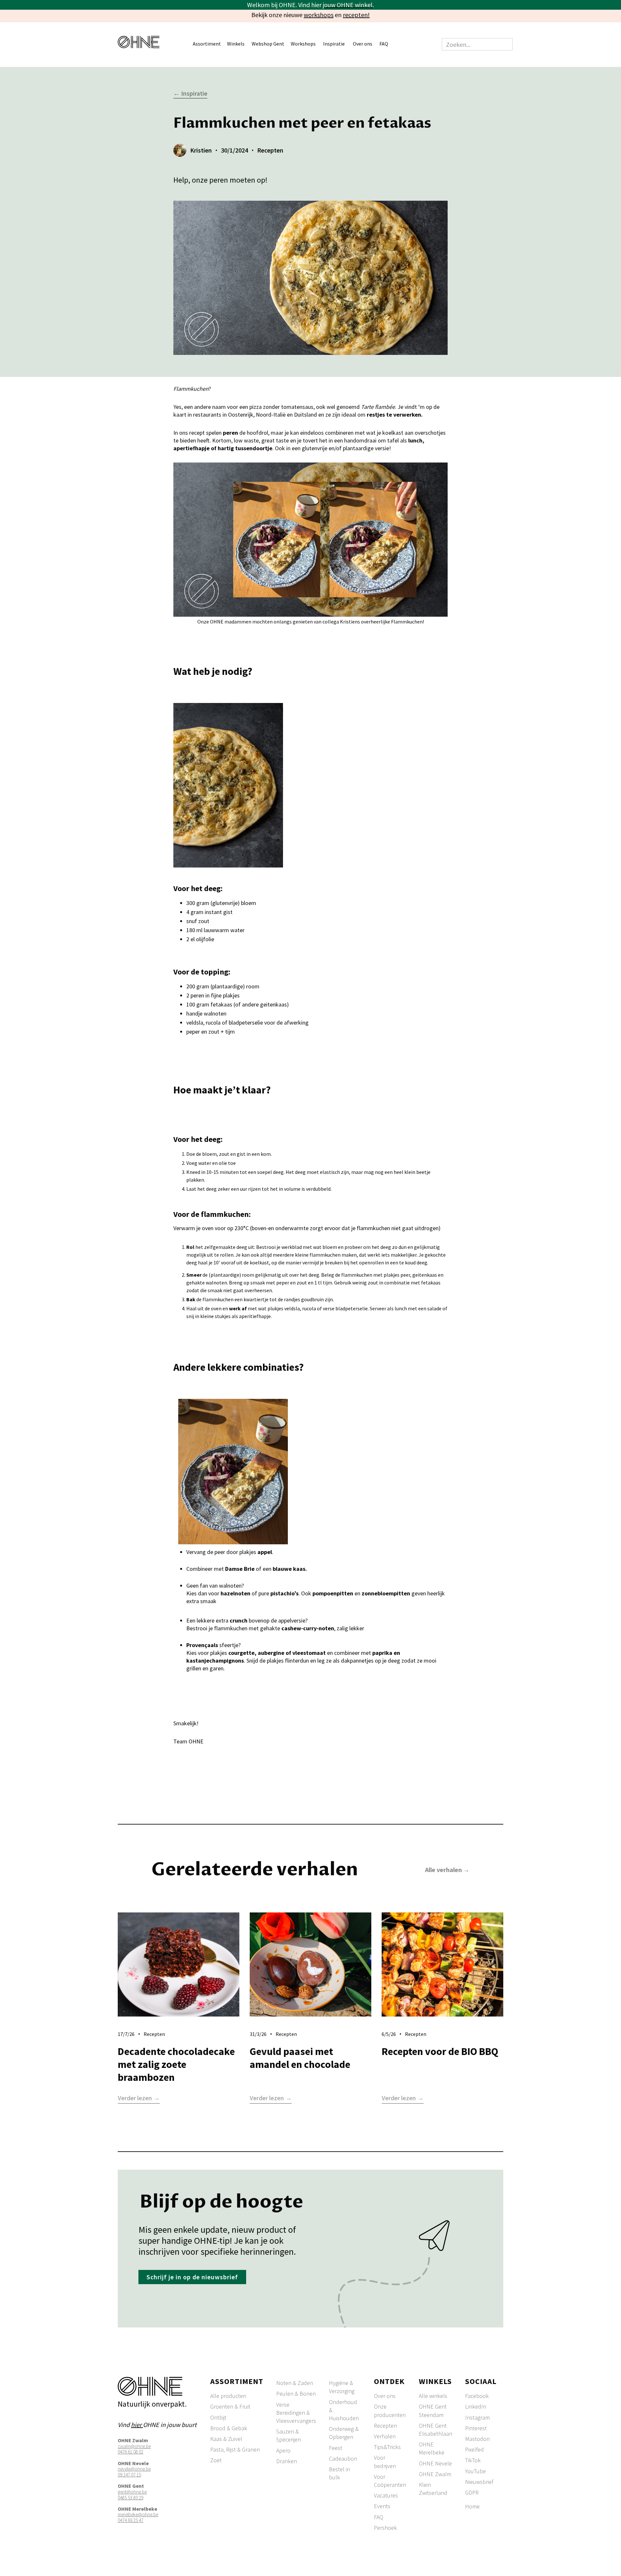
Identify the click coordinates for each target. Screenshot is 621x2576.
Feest (336, 2448)
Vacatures (386, 2495)
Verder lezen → (139, 2098)
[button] (210, 44)
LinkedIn (476, 2406)
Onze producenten (390, 2411)
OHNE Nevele (435, 2463)
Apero (283, 2450)
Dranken (287, 2461)
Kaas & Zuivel (226, 2439)
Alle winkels (433, 2396)
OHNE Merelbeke (432, 2448)
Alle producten (228, 2396)
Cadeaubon (343, 2459)
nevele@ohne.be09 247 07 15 (134, 2472)
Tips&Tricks (387, 2447)
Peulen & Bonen (296, 2394)
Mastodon (477, 2439)
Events (382, 2506)
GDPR (472, 2492)
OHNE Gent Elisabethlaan (436, 2430)
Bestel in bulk (339, 2473)
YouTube (475, 2471)
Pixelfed (474, 2449)
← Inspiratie (190, 94)
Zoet (216, 2460)
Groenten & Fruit (230, 2406)
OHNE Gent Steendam (433, 2411)
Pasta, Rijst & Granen (235, 2449)
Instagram (477, 2417)
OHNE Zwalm (435, 2474)
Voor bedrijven (385, 2462)
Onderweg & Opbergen (344, 2433)
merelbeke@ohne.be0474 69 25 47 (138, 2517)
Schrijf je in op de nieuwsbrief (192, 2277)
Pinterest (476, 2428)
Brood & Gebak (229, 2428)
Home (472, 2506)
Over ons (385, 2396)
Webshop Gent (268, 44)
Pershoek (385, 2528)
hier (137, 2425)
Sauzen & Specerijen (289, 2435)
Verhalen (385, 2436)
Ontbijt (218, 2417)
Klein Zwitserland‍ (433, 2489)
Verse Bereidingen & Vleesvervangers (296, 2413)
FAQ (384, 44)
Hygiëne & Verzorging (342, 2387)
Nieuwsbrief (479, 2482)
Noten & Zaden (295, 2383)
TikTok (473, 2460)
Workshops (303, 44)
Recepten (385, 2426)
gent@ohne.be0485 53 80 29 (132, 2495)
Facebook (477, 2396)
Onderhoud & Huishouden (344, 2410)
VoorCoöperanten (390, 2481)
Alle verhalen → (447, 1870)
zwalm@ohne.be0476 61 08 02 (134, 2449)
